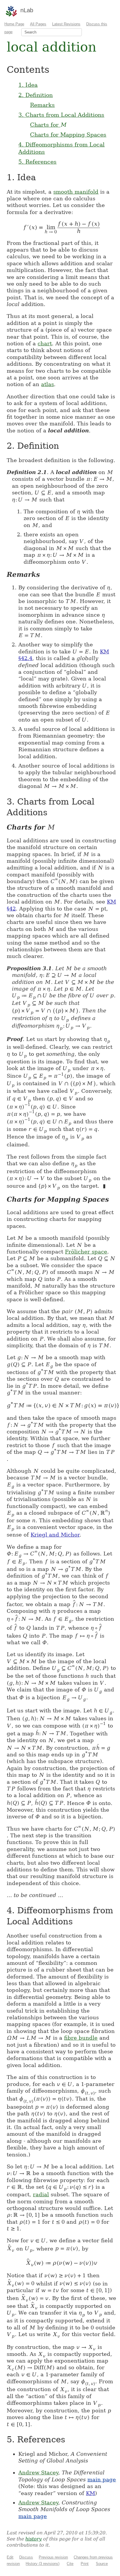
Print (85, 2564)
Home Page (14, 24)
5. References (37, 162)
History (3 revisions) (43, 2564)
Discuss (26, 2557)
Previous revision (53, 2557)
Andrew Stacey (38, 2472)
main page (102, 2479)
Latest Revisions (66, 24)
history (33, 2539)
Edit (10, 2557)
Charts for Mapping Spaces (68, 135)
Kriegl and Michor (55, 1535)
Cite (70, 2564)
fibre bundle (81, 2038)
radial (41, 2194)
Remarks (42, 105)
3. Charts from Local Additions (61, 115)
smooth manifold (76, 192)
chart (45, 343)
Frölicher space (86, 1252)
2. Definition (36, 95)
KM (90, 2493)
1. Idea (28, 85)
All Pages (38, 24)
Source (102, 2564)
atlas (47, 384)
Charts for (48, 125)
